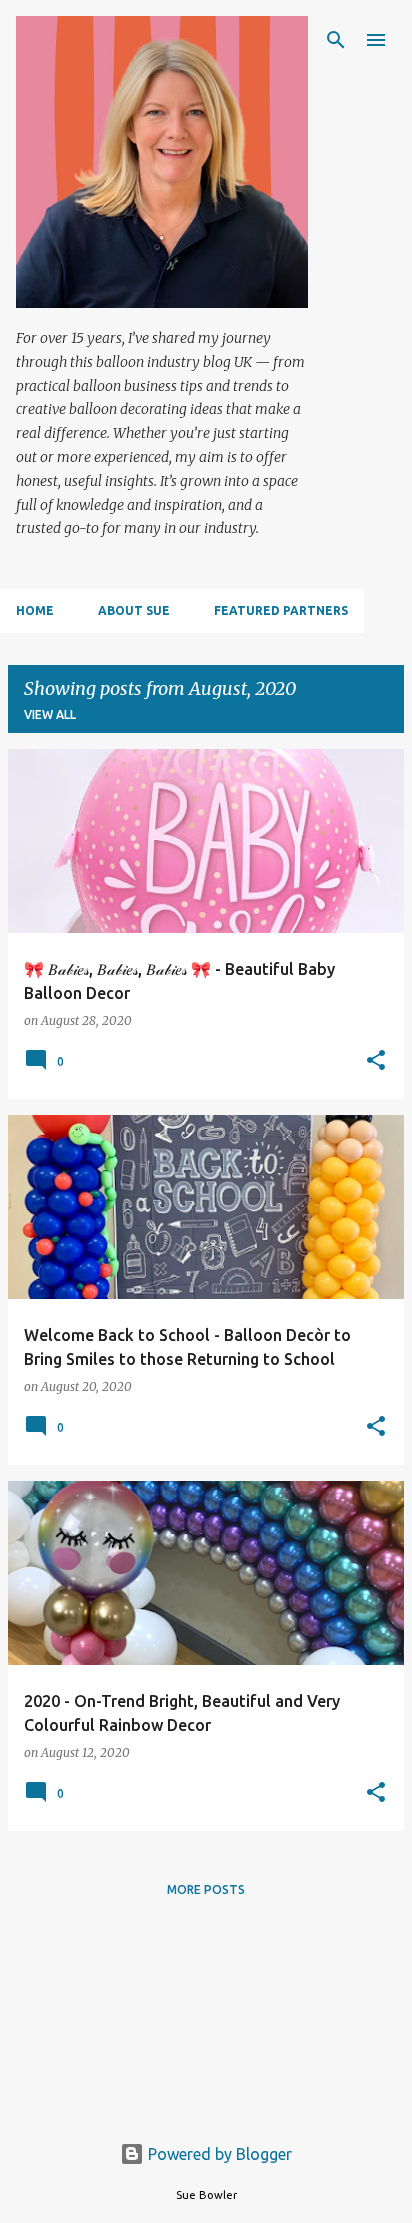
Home (35, 610)
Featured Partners (281, 610)
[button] (376, 1061)
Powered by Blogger (218, 2154)
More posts (206, 1889)
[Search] (336, 40)
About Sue (134, 610)
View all (50, 714)
